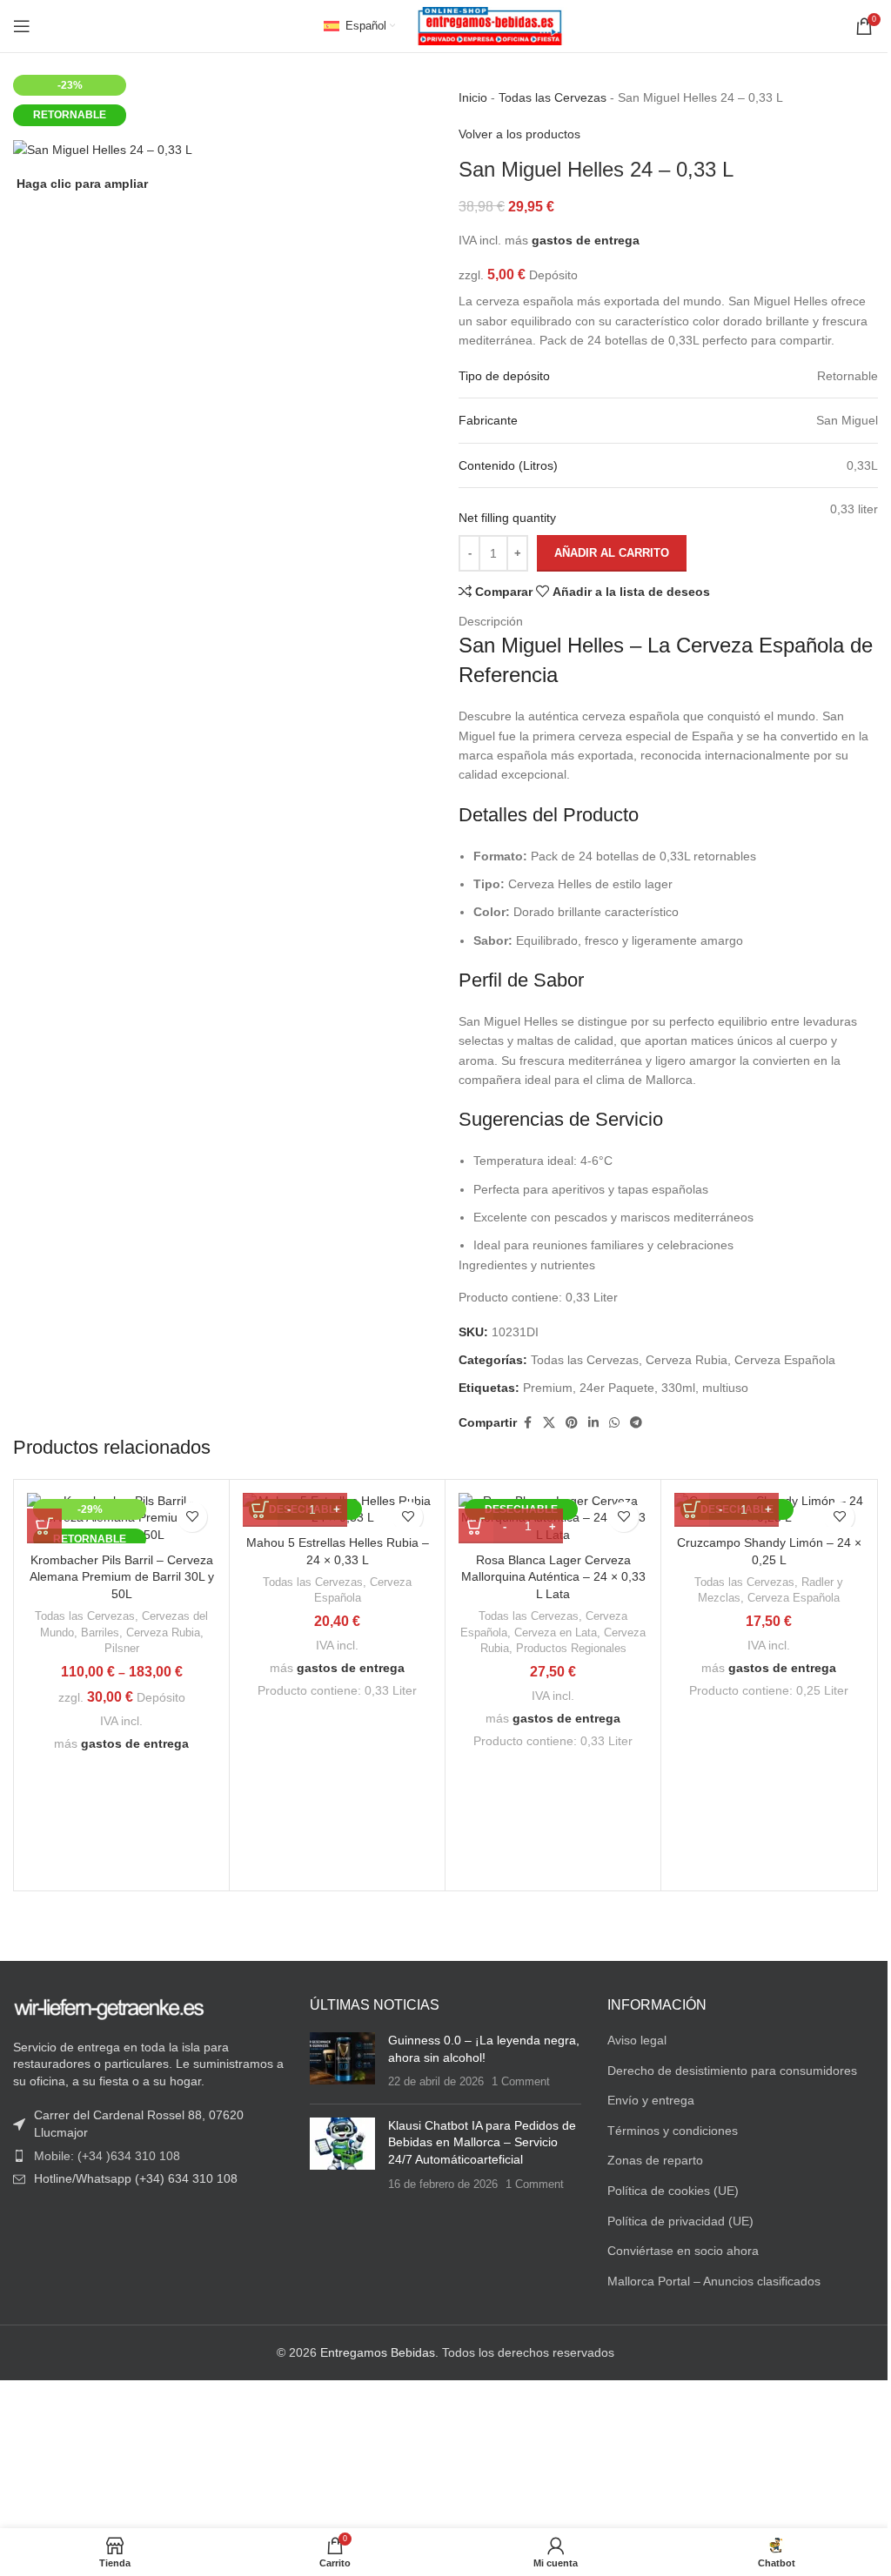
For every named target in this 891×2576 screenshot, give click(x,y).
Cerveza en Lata (548, 1633)
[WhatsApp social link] (608, 1423)
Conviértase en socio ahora (674, 2247)
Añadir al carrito (606, 553)
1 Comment (516, 2079)
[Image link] (109, 2004)
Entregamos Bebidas (372, 2350)
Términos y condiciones (664, 2127)
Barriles (98, 1633)
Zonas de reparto (646, 2158)
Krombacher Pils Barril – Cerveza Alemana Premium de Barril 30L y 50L (120, 1577)
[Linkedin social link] (587, 1423)
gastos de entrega (579, 240)
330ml (672, 1388)
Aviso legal (628, 2037)
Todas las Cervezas (546, 97)
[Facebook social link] (521, 1423)
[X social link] (543, 1423)
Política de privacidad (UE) (672, 2218)
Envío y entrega (642, 2098)
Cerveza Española (779, 1360)
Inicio (467, 97)
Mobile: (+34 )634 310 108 (107, 2152)
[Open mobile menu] (22, 26)
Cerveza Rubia (680, 1360)
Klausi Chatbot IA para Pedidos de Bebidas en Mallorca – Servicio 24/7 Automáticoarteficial (478, 2139)
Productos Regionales (563, 1648)
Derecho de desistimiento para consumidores (724, 2067)
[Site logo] (483, 25)
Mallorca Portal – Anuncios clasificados (705, 2278)
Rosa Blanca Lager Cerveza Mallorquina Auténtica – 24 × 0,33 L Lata (545, 1577)
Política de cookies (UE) (664, 2187)
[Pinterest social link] (566, 1423)
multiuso (719, 1388)
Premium (542, 1388)
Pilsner (120, 1648)
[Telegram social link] (630, 1423)
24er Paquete (611, 1388)
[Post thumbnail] (338, 2058)
